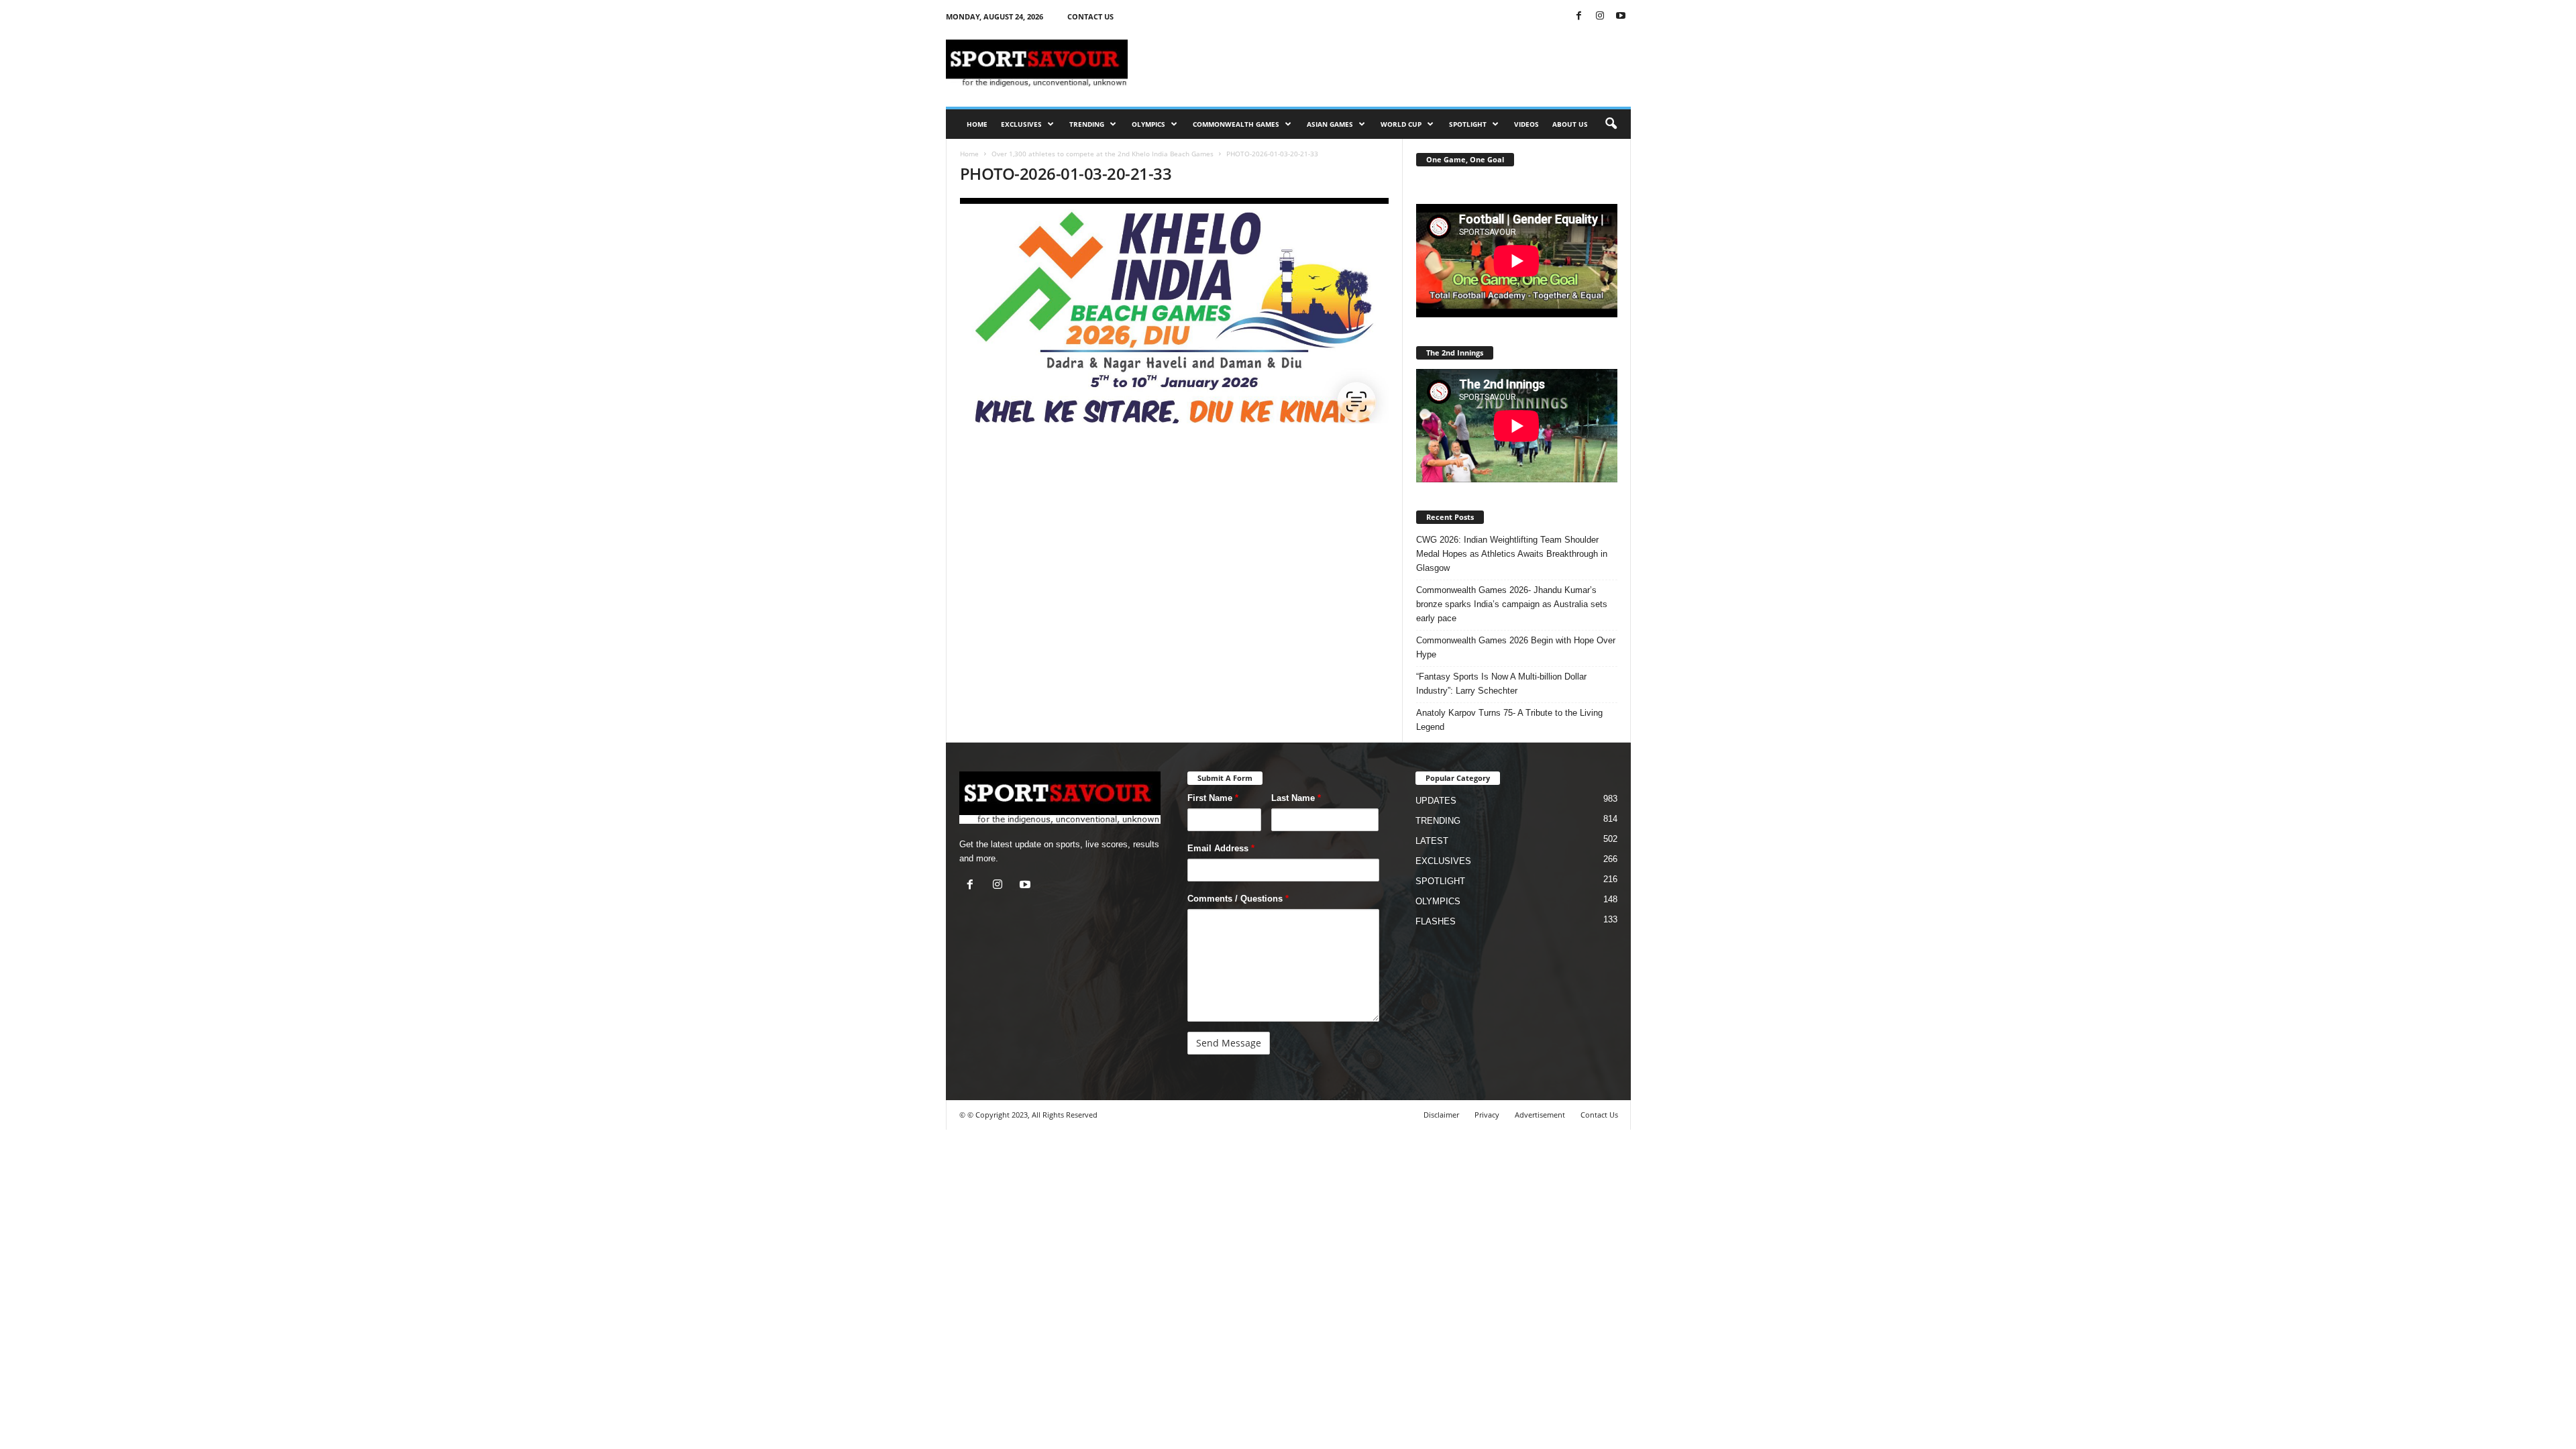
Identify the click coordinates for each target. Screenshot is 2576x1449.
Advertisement (1540, 1115)
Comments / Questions (1238, 899)
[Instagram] (1600, 16)
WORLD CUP (1401, 124)
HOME (977, 124)
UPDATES (1436, 801)
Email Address (1221, 848)
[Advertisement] (1387, 63)
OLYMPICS (1148, 124)
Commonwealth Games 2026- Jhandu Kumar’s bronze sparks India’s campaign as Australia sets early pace (1512, 604)
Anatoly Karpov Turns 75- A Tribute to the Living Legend (1509, 720)
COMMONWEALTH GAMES (1236, 124)
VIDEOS (1526, 124)
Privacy (1487, 1115)
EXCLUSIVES (1021, 124)
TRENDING (1087, 124)
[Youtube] (1621, 16)
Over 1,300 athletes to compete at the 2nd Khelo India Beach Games (1103, 154)
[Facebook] (1579, 16)
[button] (1611, 124)
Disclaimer (1441, 1115)
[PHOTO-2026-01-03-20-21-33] (1175, 311)
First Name (1213, 798)
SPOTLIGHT (1468, 124)
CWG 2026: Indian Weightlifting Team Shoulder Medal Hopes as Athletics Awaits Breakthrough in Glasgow (1512, 554)
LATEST (1432, 841)
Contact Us (1599, 1115)
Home (969, 154)
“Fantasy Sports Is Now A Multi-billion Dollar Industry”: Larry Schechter (1501, 684)
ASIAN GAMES (1330, 124)
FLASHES (1436, 921)
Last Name (1296, 798)
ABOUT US (1570, 124)
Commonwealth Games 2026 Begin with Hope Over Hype (1516, 647)
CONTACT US (1090, 16)
